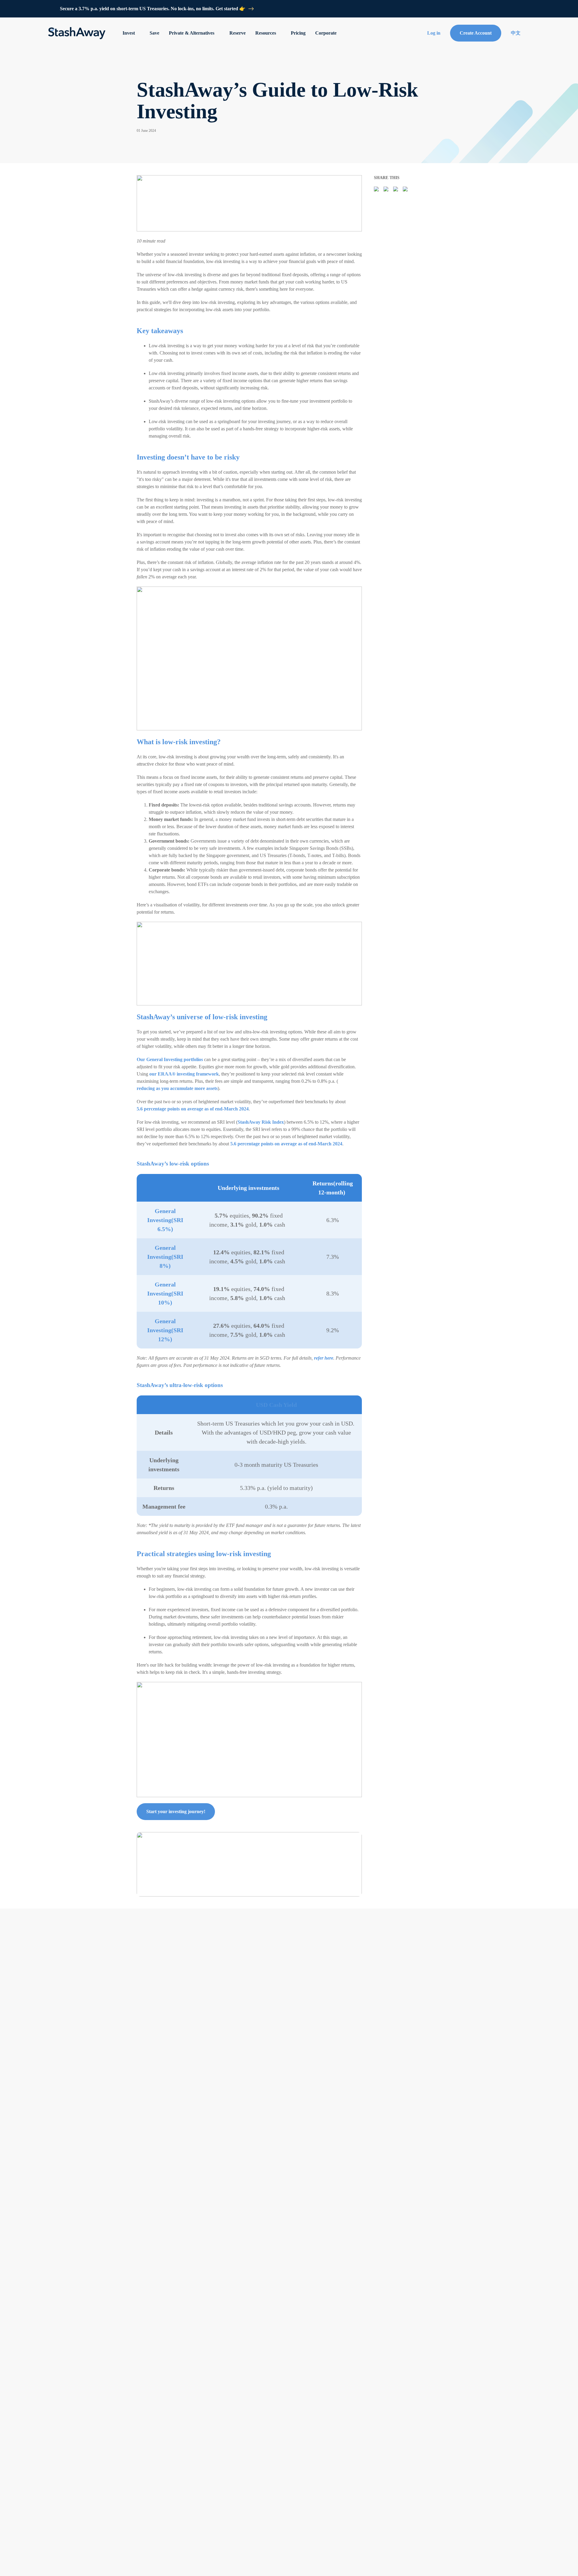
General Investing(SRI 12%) (166, 1330)
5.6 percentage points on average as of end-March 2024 (193, 1109)
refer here (324, 1358)
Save (154, 33)
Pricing (298, 33)
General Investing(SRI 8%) (166, 1257)
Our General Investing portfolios (170, 1059)
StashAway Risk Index (261, 1122)
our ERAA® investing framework (184, 1074)
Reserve (238, 33)
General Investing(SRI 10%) (166, 1293)
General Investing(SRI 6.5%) (166, 1220)
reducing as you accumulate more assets (177, 1088)
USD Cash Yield (276, 1405)
